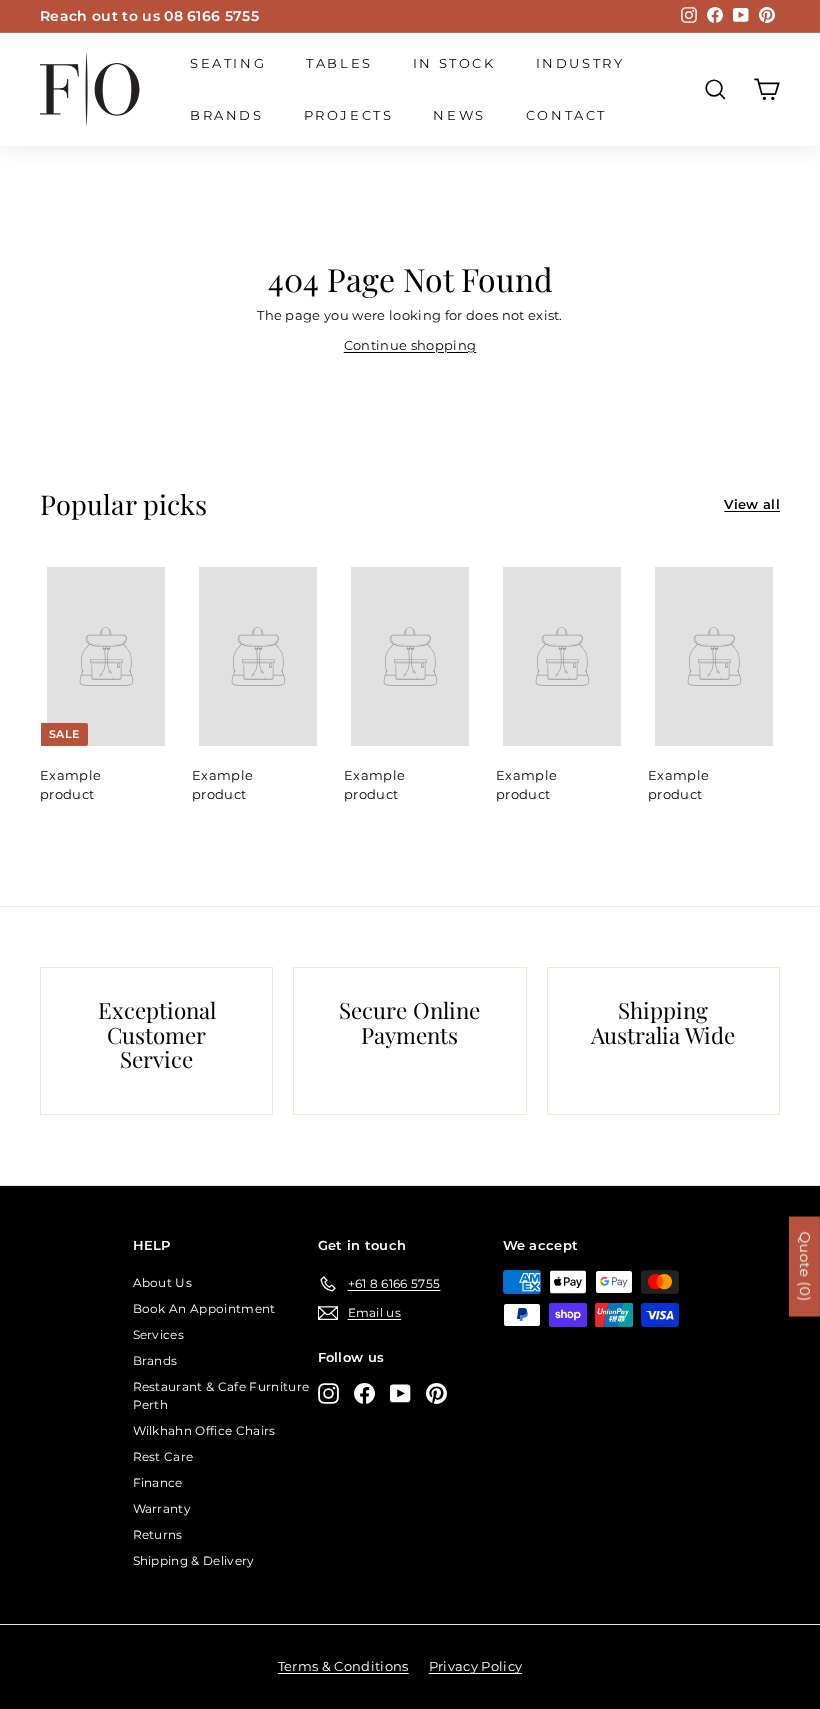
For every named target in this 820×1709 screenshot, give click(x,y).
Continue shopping (410, 345)
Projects (349, 115)
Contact (566, 115)
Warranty (162, 1508)
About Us (163, 1282)
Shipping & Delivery (194, 1560)
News (459, 115)
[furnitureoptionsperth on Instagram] (328, 1393)
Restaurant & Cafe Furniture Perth (221, 1395)
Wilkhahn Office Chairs (204, 1430)
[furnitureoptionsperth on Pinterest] (436, 1393)
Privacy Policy (476, 1666)
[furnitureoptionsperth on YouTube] (400, 1393)
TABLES (339, 63)
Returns (158, 1534)
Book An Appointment (204, 1308)
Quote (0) (805, 1266)
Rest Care (163, 1456)
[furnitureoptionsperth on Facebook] (364, 1393)
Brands (227, 115)
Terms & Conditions (343, 1666)
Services (159, 1334)
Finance (158, 1482)
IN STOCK (454, 63)
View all (752, 504)
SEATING (228, 63)
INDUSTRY (580, 63)
